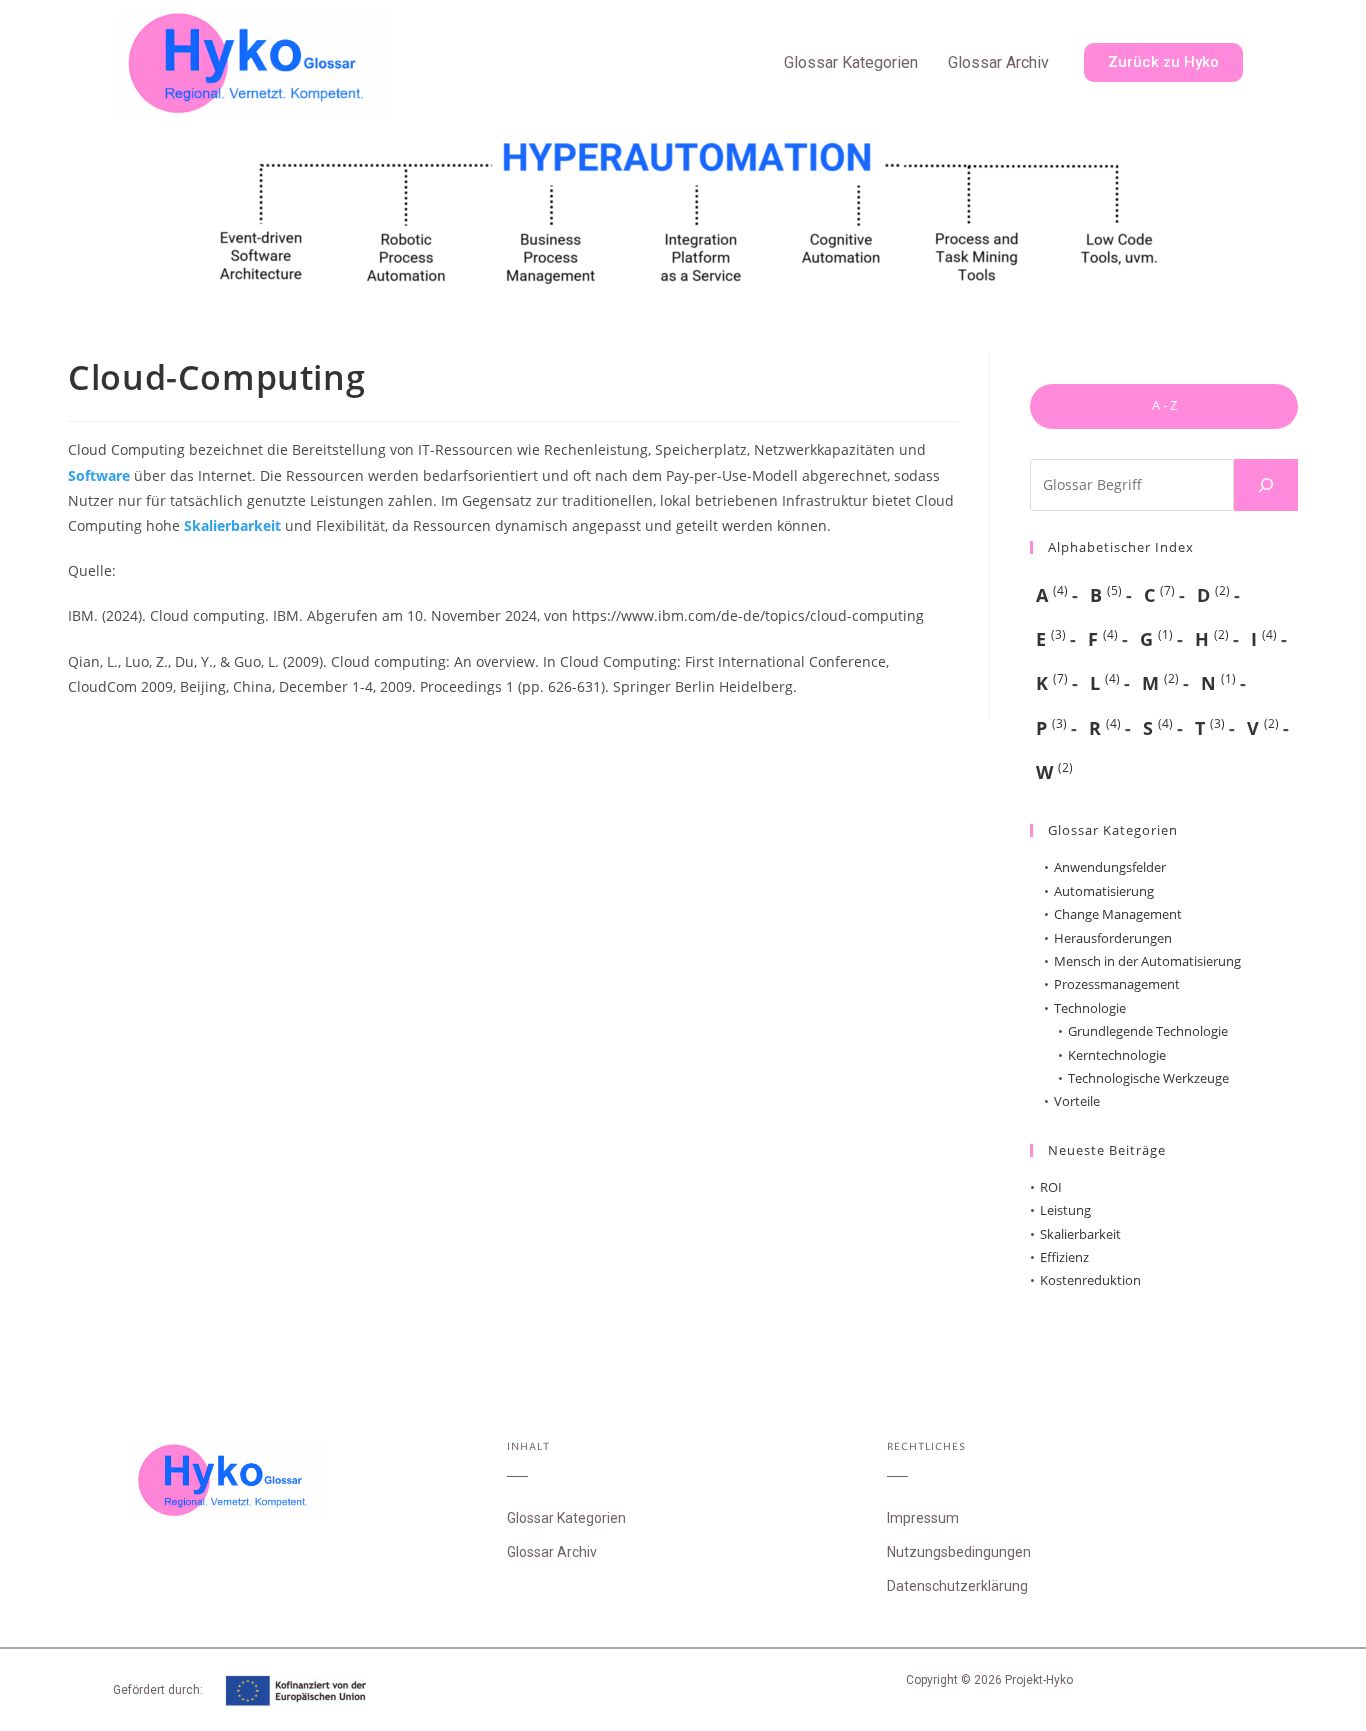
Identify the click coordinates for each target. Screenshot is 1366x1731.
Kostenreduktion (1090, 1280)
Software (99, 475)
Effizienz (1064, 1257)
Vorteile (1077, 1101)
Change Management (1118, 914)
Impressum (923, 1518)
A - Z (1164, 405)
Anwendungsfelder (1110, 867)
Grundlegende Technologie (1148, 1031)
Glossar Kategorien (851, 62)
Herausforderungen (1113, 938)
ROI (1051, 1187)
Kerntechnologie (1117, 1055)
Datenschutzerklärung (957, 1586)
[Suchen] (1266, 485)
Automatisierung (1104, 891)
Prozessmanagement (1117, 984)
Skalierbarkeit (232, 525)
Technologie (1090, 1008)
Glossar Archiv (998, 62)
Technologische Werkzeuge (1148, 1078)
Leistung (1065, 1210)
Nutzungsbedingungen (959, 1552)
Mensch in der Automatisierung (1147, 961)
